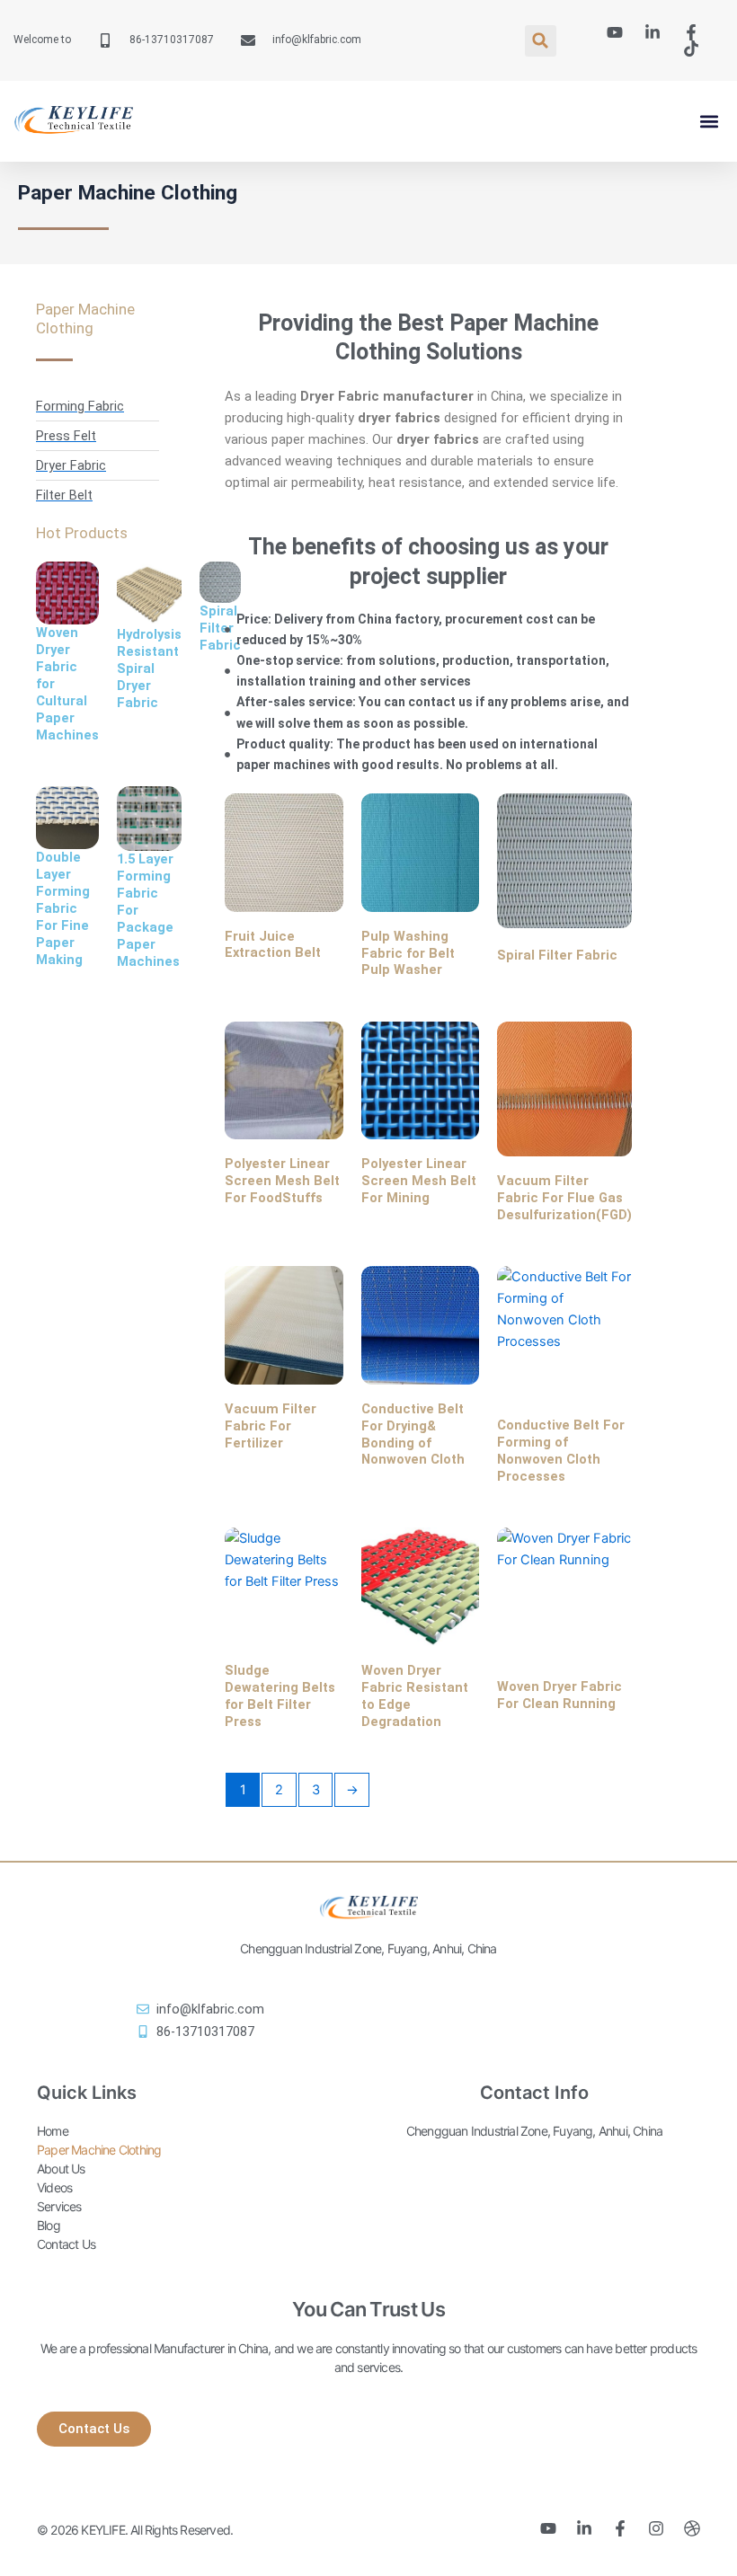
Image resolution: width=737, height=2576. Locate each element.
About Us (61, 2169)
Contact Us (66, 2244)
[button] (541, 41)
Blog (49, 2225)
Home (53, 2131)
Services (59, 2206)
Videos (54, 2187)
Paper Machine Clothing (99, 2150)
